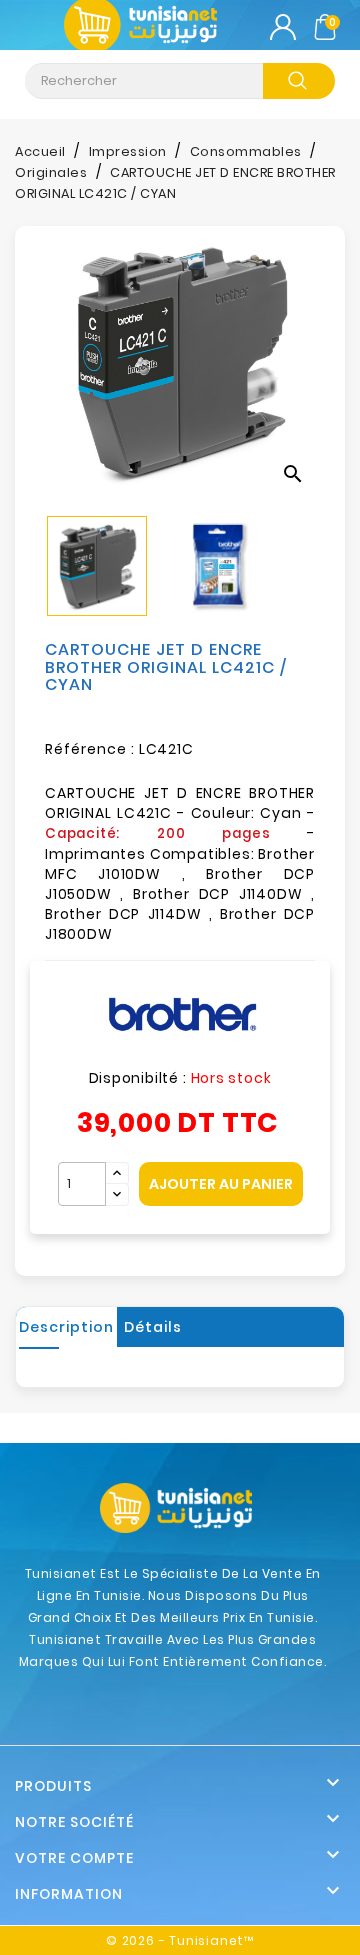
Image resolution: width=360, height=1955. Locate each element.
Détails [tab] (153, 1327)
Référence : (90, 749)
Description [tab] (66, 1327)
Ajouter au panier (221, 1184)
